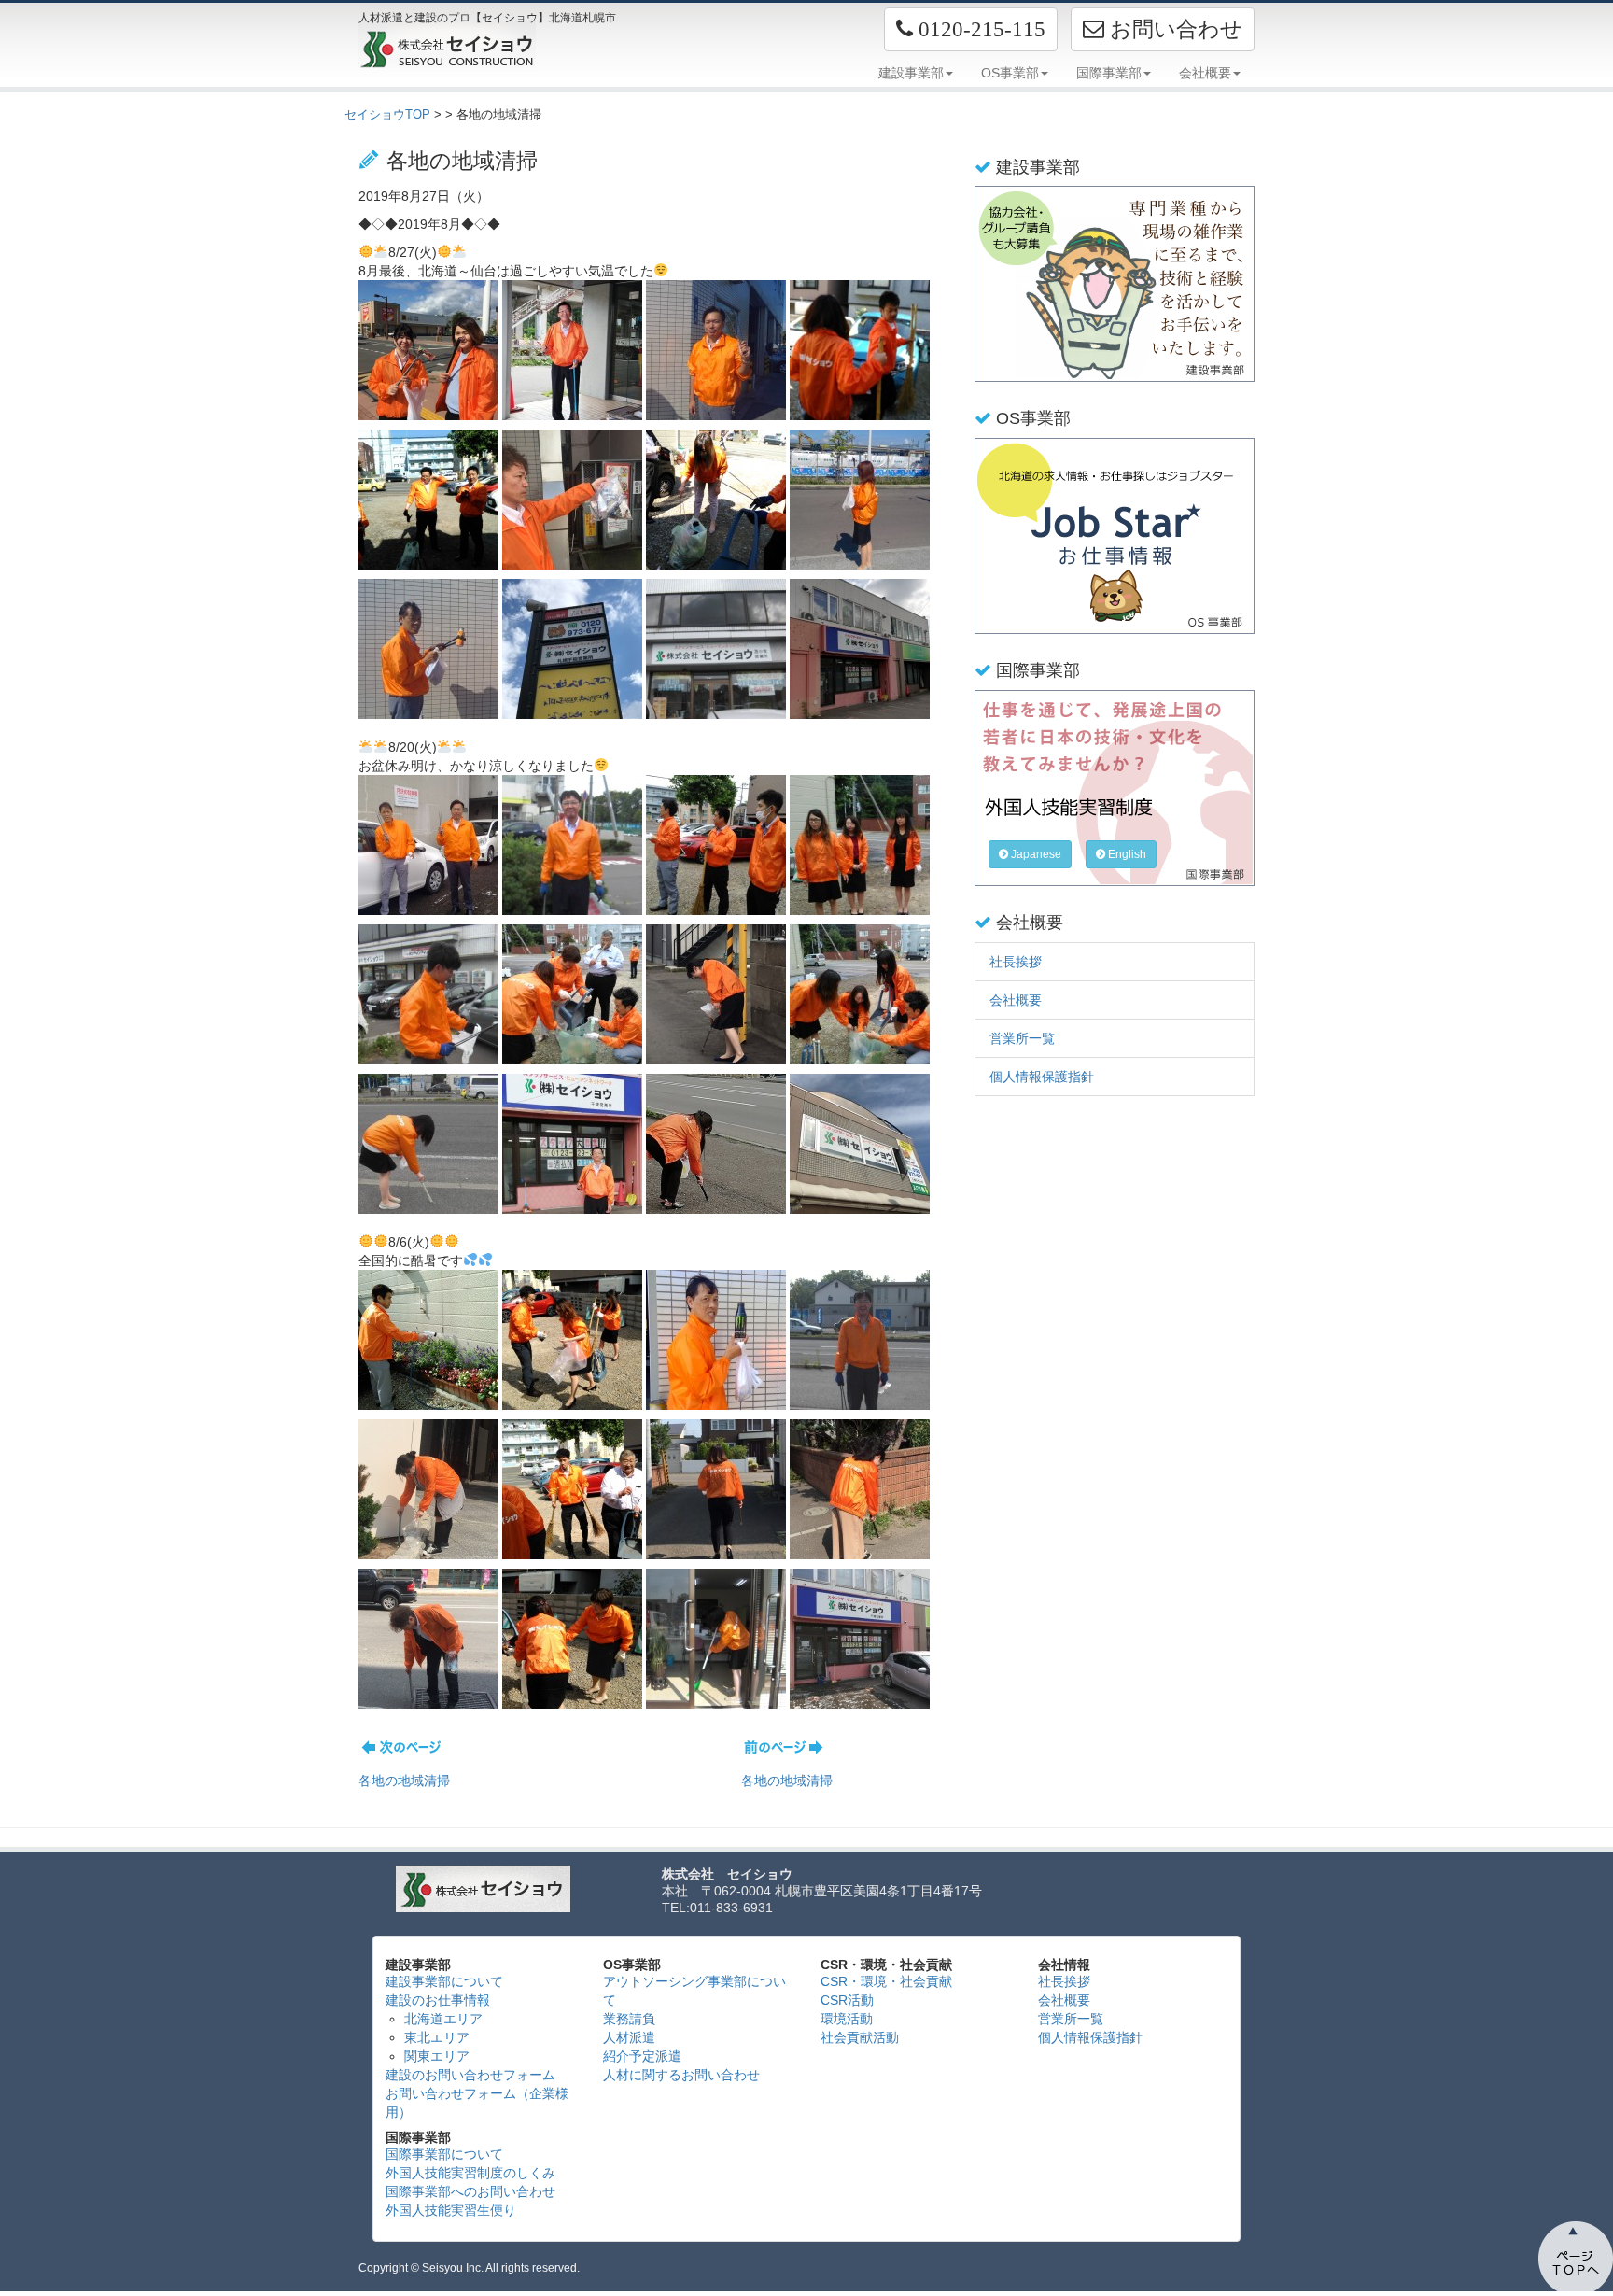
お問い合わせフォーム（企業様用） (477, 2103)
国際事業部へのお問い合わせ (470, 2191)
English (1126, 854)
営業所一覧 (1022, 1038)
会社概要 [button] (1205, 73)
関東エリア (437, 2056)
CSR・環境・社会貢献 (886, 1981)
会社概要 (1016, 1000)
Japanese (1035, 854)
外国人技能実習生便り (451, 2210)
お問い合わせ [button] (1173, 29)
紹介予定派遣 (642, 2056)
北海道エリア (443, 2019)
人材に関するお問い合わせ (681, 2075)
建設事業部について (444, 1981)
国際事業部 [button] (1109, 73)
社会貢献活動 (860, 2037)
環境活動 (847, 2019)
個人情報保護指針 (1042, 1077)
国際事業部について (444, 2154)
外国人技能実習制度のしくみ (470, 2173)
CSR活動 (847, 2000)
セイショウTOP (387, 114)
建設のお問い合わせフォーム (470, 2075)
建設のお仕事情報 (438, 2000)
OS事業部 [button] (1010, 73)
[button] (971, 29)
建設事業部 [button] (911, 73)
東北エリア (437, 2037)
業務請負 (629, 2019)
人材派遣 (629, 2037)
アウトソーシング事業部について (694, 1991)
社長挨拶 (1016, 962)
